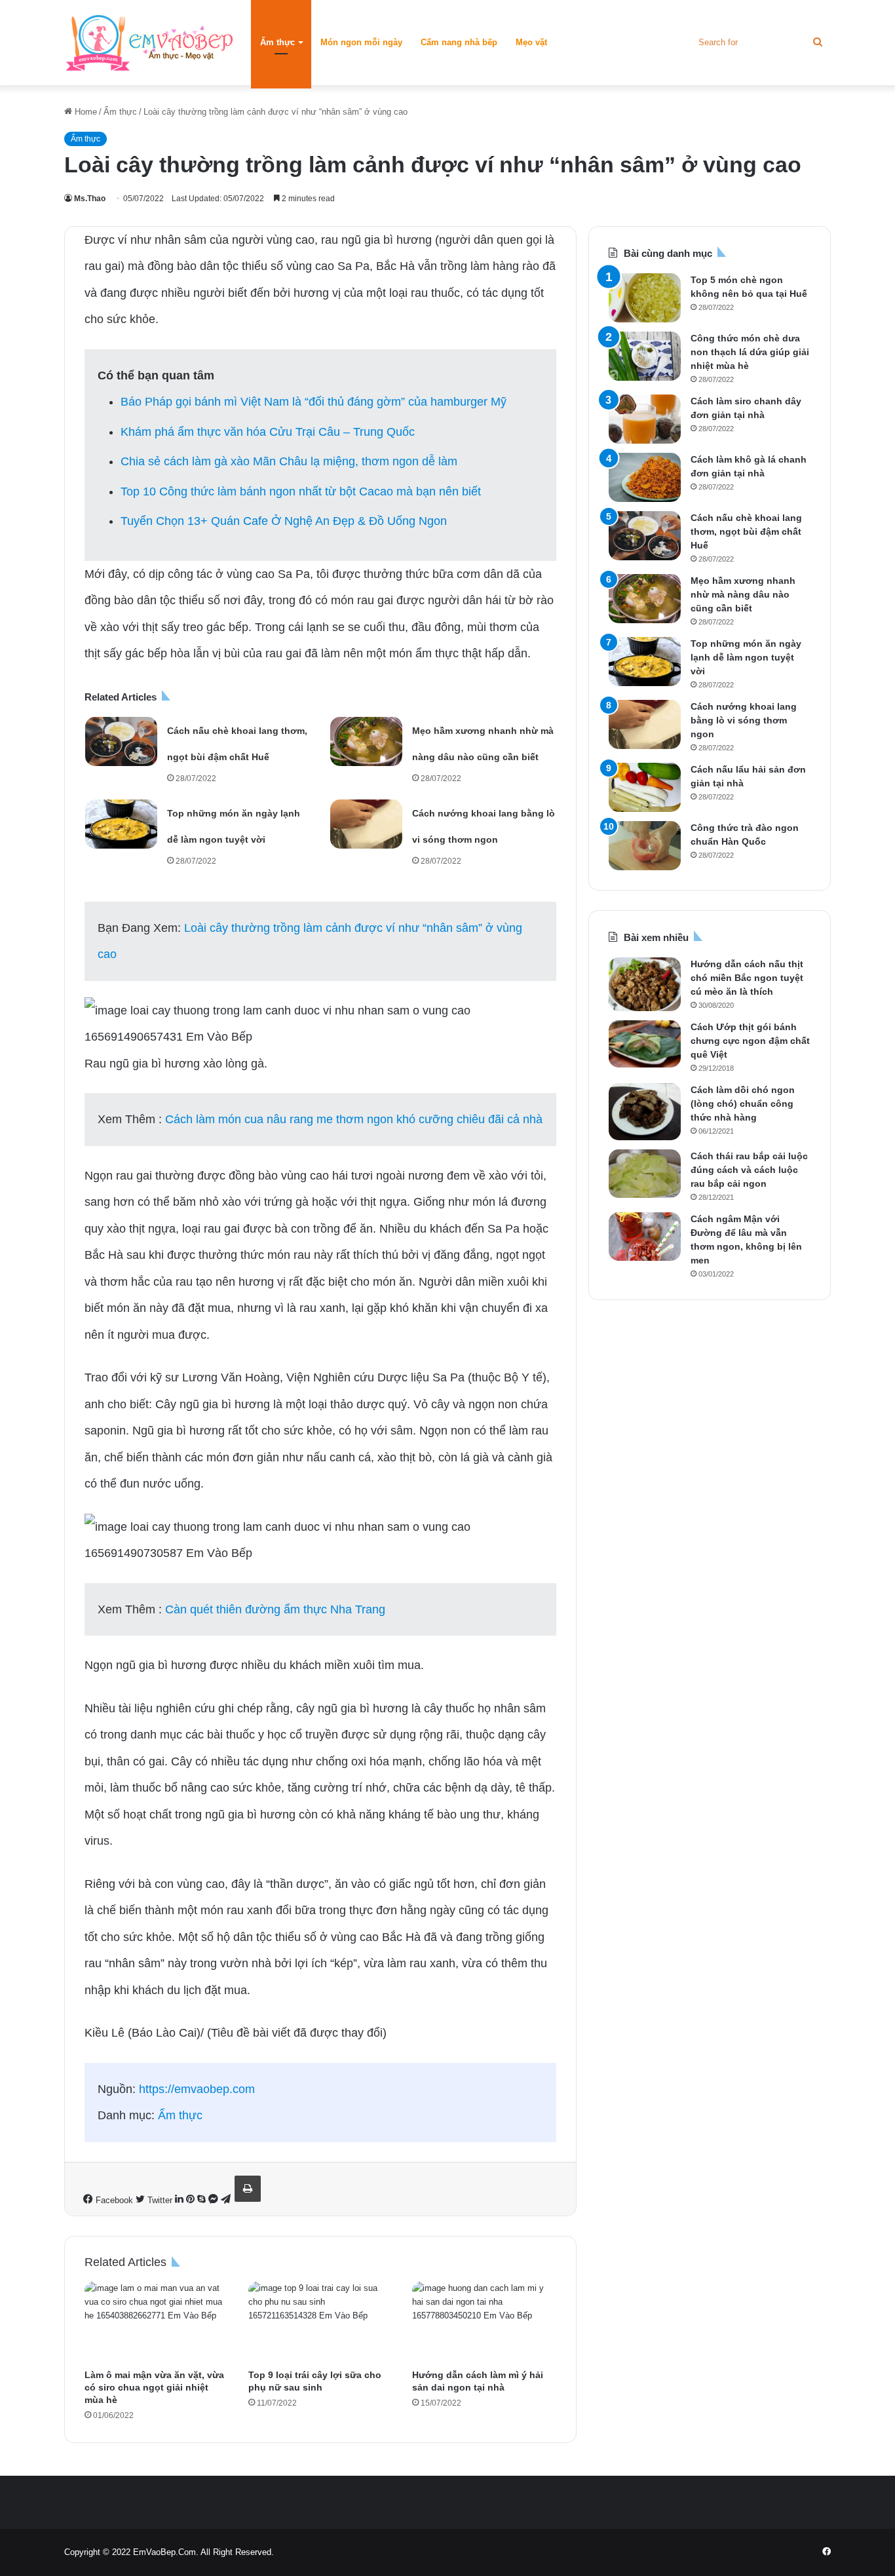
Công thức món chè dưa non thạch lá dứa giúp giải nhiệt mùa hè (750, 352)
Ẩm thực (277, 42)
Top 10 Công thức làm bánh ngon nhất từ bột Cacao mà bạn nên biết (301, 491)
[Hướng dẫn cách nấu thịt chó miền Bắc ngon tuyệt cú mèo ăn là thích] (645, 984)
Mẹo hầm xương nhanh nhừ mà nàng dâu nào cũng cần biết (743, 594)
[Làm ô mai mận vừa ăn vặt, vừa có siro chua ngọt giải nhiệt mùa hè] (157, 2322)
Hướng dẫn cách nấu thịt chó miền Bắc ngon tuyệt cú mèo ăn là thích (747, 978)
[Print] (248, 2189)
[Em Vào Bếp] (149, 43)
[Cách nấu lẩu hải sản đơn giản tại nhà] (645, 787)
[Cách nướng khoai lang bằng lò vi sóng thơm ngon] (366, 824)
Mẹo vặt (531, 42)
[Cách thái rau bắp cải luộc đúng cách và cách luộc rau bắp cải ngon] (645, 1174)
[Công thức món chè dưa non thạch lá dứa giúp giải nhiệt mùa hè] (645, 356)
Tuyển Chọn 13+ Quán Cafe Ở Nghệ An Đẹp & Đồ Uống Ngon (284, 521)
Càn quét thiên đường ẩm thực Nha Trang (275, 1609)
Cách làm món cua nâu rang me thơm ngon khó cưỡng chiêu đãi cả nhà (354, 1119)
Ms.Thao (90, 199)
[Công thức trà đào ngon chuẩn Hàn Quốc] (645, 846)
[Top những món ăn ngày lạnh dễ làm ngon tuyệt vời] (121, 824)
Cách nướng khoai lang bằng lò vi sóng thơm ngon (744, 720)
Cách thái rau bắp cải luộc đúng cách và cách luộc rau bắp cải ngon (749, 1170)
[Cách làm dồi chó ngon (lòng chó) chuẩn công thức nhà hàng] (645, 1112)
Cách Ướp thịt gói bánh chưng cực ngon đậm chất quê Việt (750, 1041)
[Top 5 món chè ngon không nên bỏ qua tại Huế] (645, 298)
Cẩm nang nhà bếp (459, 42)
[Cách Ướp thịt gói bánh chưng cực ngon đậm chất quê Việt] (645, 1044)
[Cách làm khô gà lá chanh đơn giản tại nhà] (645, 477)
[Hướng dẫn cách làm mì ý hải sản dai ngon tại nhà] (484, 2322)
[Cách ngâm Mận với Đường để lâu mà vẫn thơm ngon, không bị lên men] (645, 1237)
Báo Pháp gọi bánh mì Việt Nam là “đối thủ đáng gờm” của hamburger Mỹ (314, 402)
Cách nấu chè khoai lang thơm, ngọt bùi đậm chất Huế (746, 531)
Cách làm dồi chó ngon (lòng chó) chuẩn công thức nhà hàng (743, 1104)
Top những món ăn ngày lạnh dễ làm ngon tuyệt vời (746, 657)
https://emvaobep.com (197, 2089)
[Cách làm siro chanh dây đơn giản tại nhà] (645, 419)
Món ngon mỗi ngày (361, 42)
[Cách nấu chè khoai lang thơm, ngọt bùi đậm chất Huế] (121, 741)
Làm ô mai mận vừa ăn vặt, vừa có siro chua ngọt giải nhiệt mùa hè (154, 2387)
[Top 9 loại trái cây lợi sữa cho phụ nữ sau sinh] (320, 2322)
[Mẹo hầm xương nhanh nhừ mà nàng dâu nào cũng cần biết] (366, 741)
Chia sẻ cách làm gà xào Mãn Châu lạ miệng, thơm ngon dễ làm (289, 461)
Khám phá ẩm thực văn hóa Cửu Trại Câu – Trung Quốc (268, 432)
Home (85, 112)
